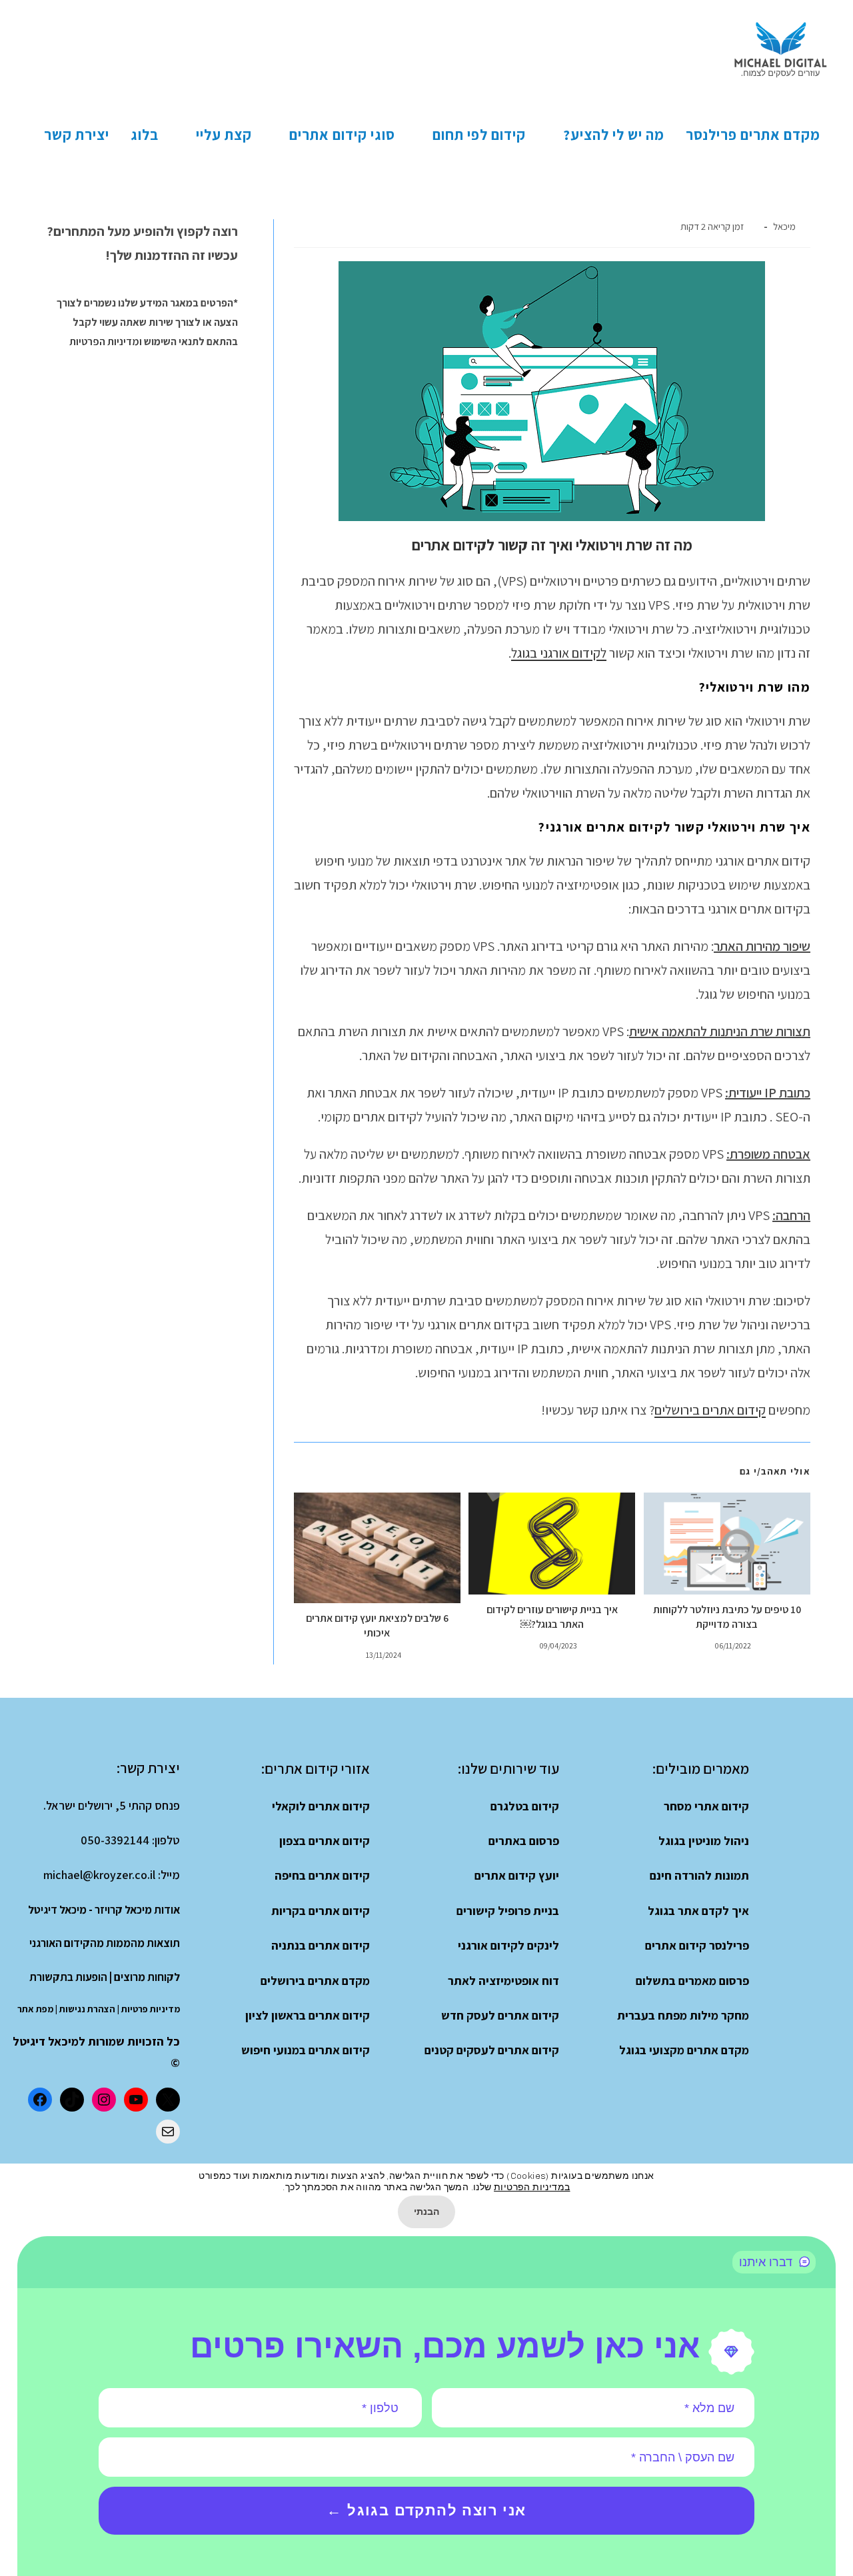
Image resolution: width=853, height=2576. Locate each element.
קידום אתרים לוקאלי (321, 1806)
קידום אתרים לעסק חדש (500, 2015)
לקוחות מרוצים (147, 1977)
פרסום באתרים (524, 1841)
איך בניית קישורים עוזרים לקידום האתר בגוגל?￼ (552, 1617)
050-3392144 (115, 1840)
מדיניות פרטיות (151, 2009)
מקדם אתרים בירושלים (315, 1981)
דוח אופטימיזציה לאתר (503, 1981)
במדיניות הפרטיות (532, 2187)
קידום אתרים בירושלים (710, 1410)
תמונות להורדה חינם (699, 1875)
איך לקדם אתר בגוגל (698, 1911)
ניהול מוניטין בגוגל (704, 1841)
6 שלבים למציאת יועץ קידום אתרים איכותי (377, 1625)
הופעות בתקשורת (68, 1977)
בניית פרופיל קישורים (508, 1911)
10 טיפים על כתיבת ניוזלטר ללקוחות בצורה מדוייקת (727, 1617)
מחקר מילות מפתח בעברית (683, 2015)
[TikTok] (72, 2100)
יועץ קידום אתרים (517, 1875)
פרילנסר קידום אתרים (697, 1945)
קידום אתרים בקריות (321, 1911)
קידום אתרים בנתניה (321, 1945)
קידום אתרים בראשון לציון (308, 2015)
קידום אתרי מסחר (706, 1806)
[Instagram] (104, 2100)
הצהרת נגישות (87, 2009)
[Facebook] (40, 2100)
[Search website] (17, 135)
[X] (168, 2100)
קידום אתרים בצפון (325, 1841)
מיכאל (784, 226)
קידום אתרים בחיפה (322, 1875)
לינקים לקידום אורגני (508, 1945)
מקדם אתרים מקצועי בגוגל (684, 2050)
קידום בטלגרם (525, 1806)
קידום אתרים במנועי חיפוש (306, 2050)
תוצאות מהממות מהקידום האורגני (105, 1943)
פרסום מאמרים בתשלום (692, 1981)
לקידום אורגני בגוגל (559, 653)
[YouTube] (136, 2100)
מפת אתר (35, 2009)
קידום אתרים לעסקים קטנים (492, 2050)
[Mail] (168, 2132)
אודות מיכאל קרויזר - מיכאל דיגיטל (104, 1910)
